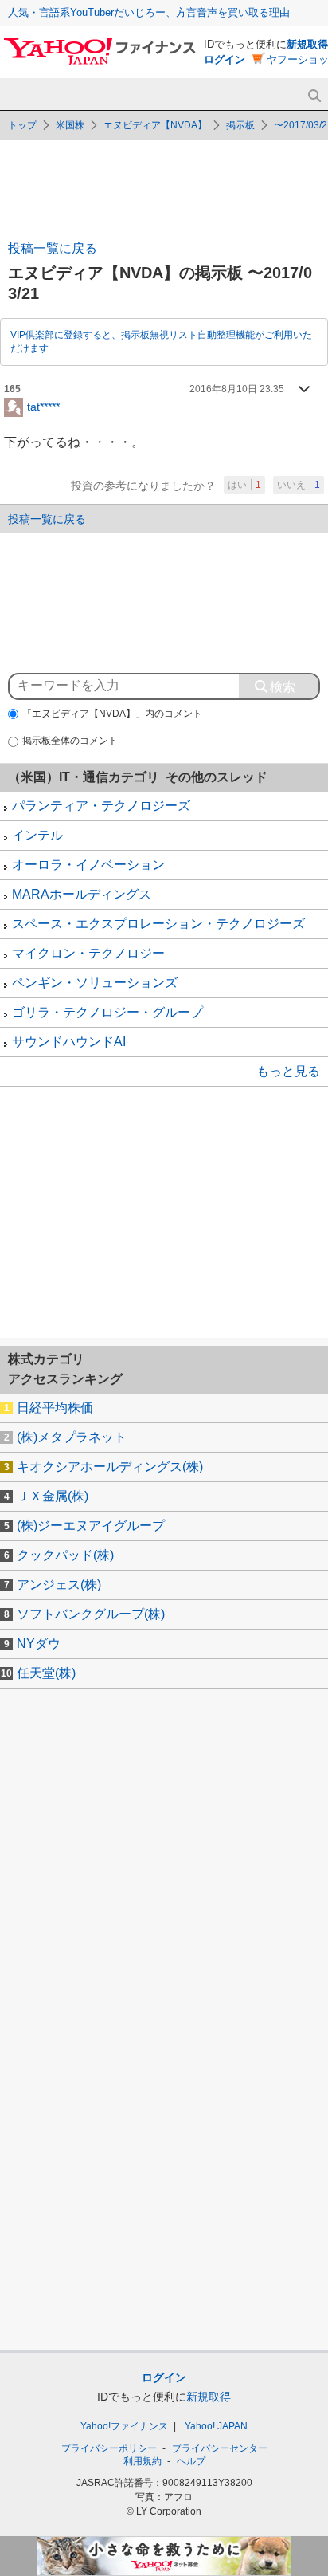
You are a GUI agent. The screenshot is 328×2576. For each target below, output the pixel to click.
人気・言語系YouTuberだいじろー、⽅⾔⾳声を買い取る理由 (149, 12)
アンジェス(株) (59, 1585)
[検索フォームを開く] (314, 96)
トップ (22, 125)
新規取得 (307, 44)
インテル (37, 835)
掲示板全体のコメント (70, 741)
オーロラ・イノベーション (88, 865)
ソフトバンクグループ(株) (91, 1614)
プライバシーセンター (220, 2448)
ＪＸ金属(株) (53, 1496)
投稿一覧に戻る (53, 248)
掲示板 (240, 125)
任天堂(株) (46, 1673)
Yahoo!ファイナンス (124, 2426)
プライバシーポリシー (109, 2448)
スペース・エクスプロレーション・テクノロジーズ (158, 924)
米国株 (70, 125)
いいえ (299, 485)
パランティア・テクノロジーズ (101, 806)
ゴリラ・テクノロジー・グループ (107, 1012)
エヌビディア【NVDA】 (155, 125)
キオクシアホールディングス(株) (110, 1467)
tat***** (43, 406)
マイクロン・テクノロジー (88, 953)
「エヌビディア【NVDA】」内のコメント (112, 714)
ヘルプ (191, 2461)
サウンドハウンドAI (69, 1042)
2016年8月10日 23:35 (237, 389)
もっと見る (288, 1071)
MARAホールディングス (82, 894)
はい (244, 485)
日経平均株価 (55, 1408)
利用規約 (143, 2461)
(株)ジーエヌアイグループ (91, 1526)
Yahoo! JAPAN (216, 2426)
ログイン (225, 59)
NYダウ (39, 1644)
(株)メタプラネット (72, 1437)
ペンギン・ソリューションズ (95, 983)
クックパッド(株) (65, 1555)
